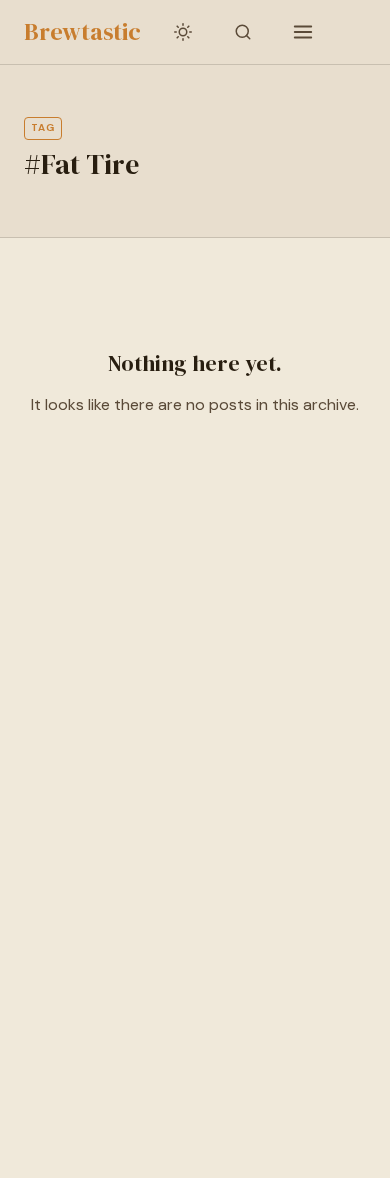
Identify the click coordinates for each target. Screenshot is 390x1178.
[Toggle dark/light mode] (183, 32)
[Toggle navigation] (303, 32)
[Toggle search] (243, 32)
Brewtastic (82, 31)
